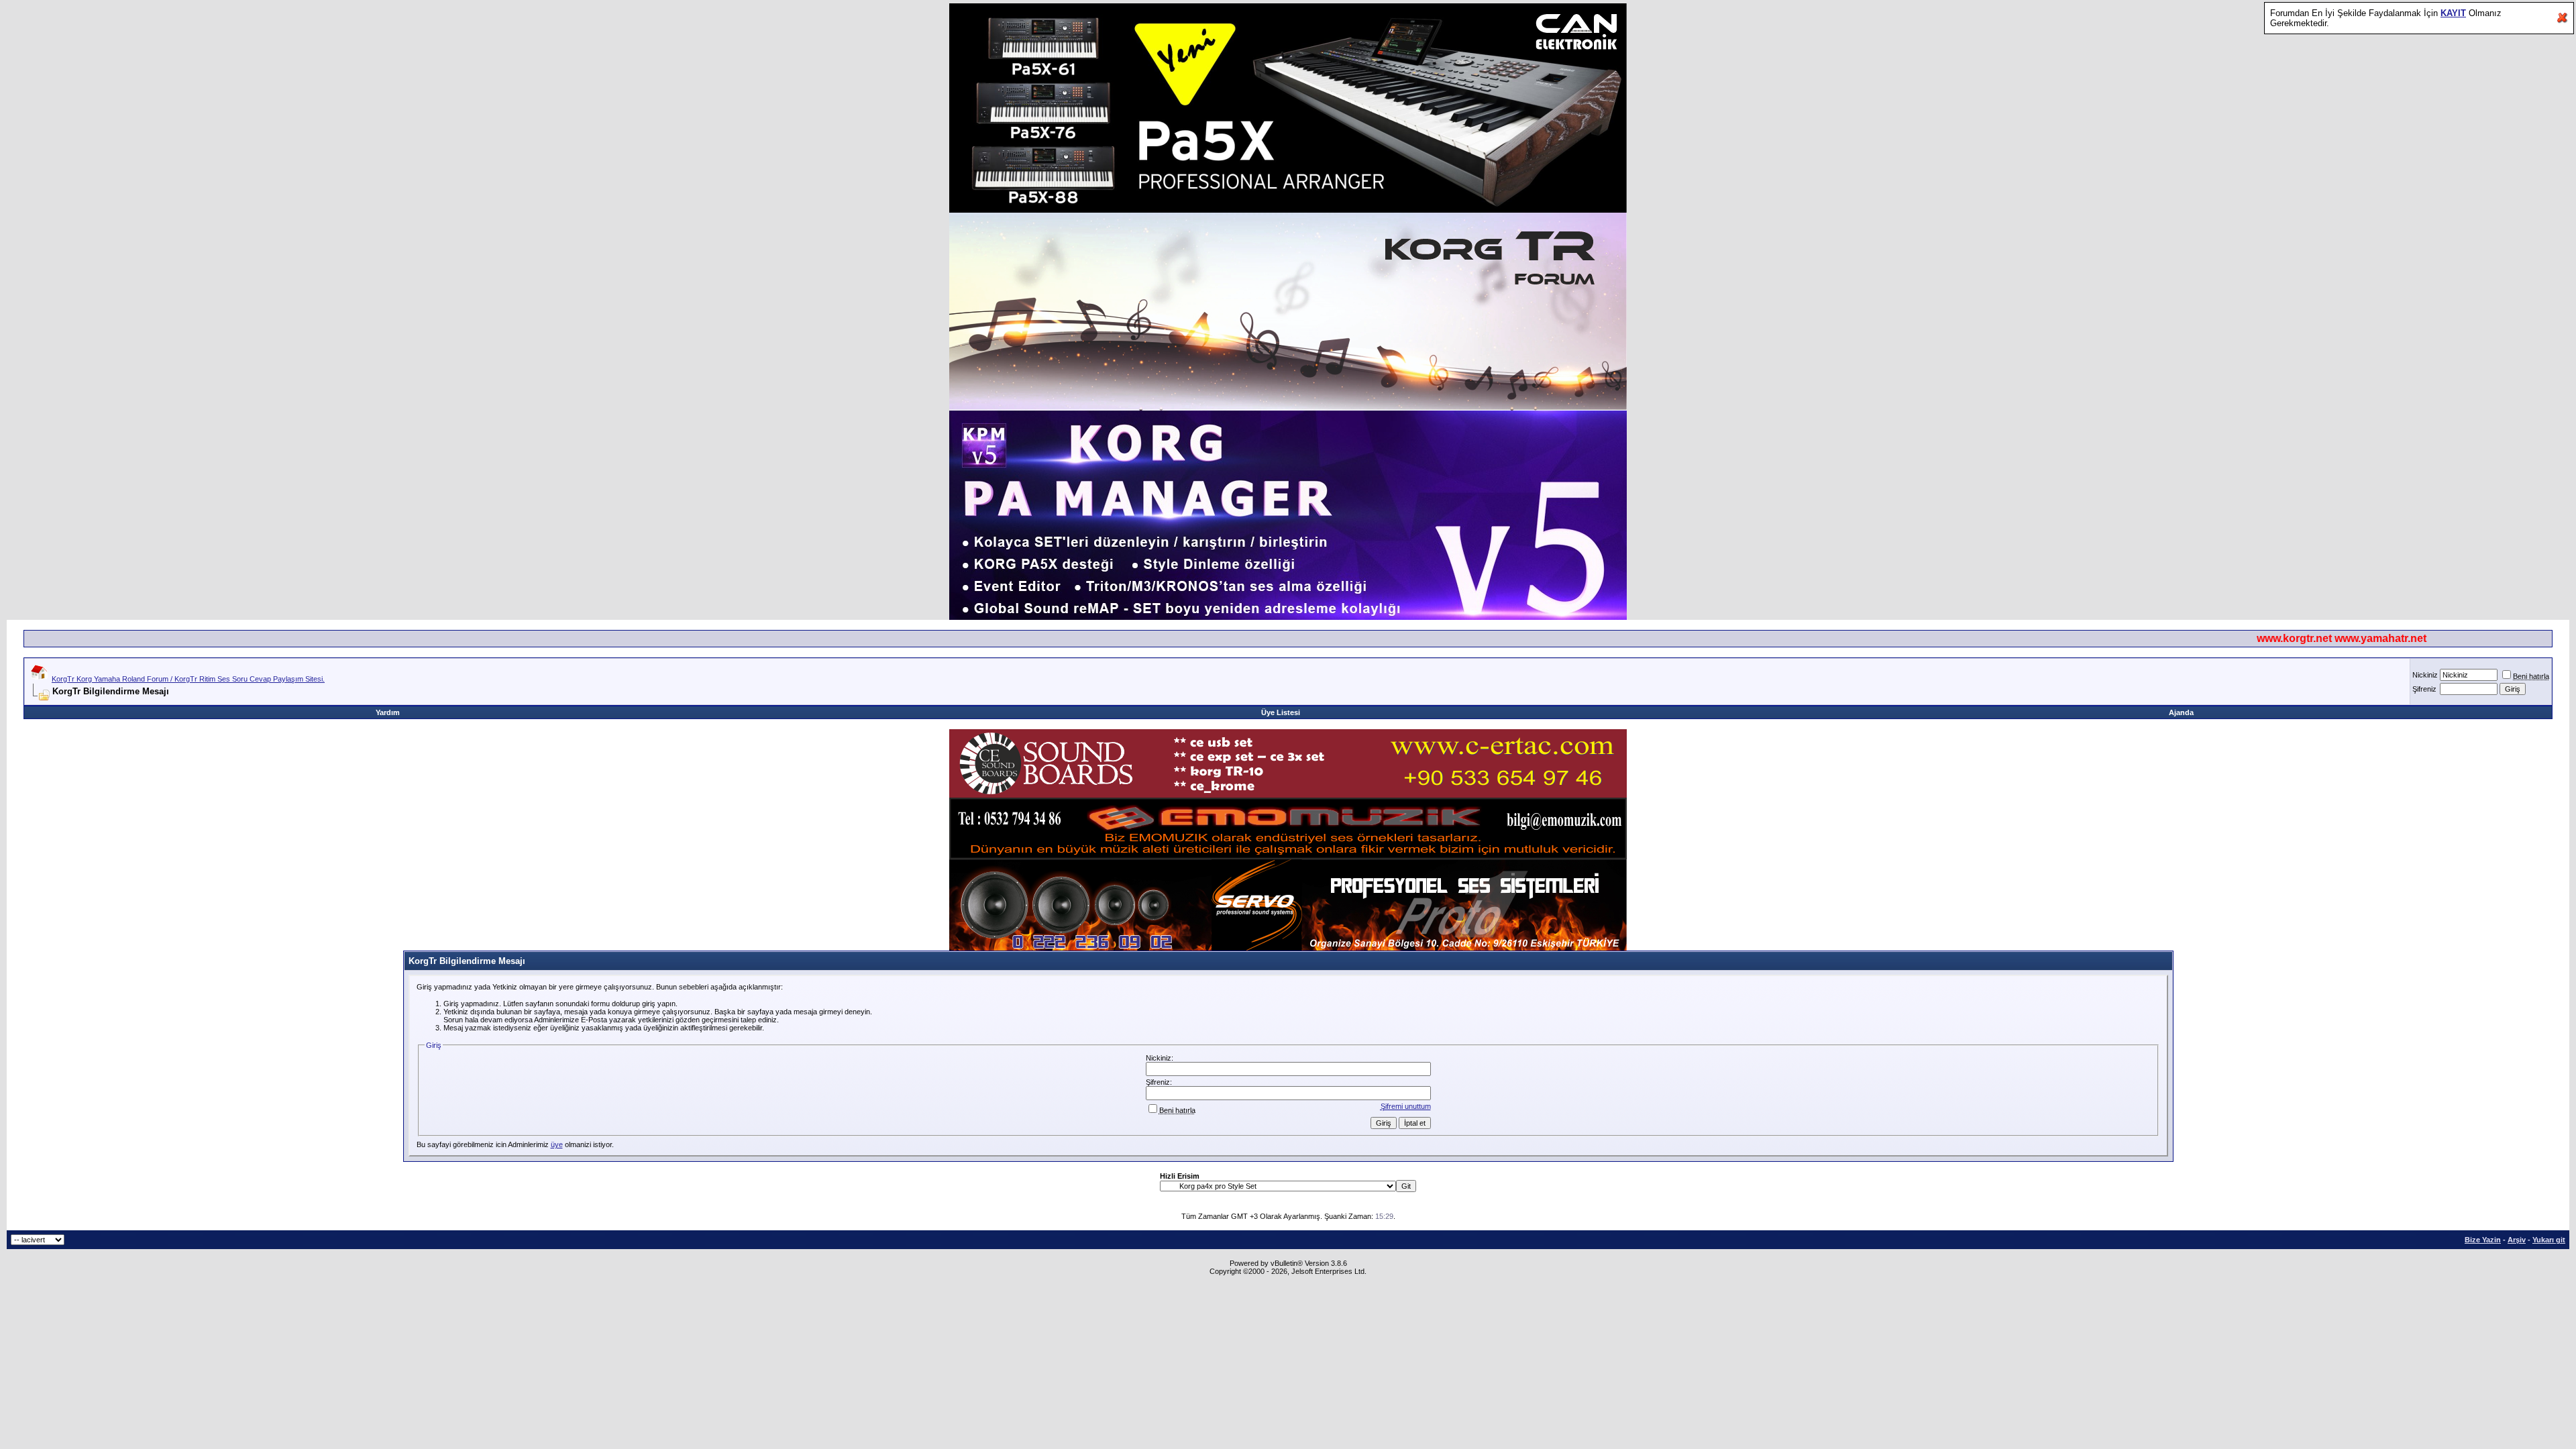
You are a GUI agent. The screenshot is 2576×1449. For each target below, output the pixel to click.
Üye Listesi (1281, 712)
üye (557, 1144)
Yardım (388, 712)
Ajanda (2181, 712)
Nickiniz (2425, 675)
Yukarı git (2549, 1240)
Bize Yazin (2483, 1240)
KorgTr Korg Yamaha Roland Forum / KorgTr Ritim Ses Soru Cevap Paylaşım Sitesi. (188, 679)
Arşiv (2517, 1240)
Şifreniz (2424, 689)
